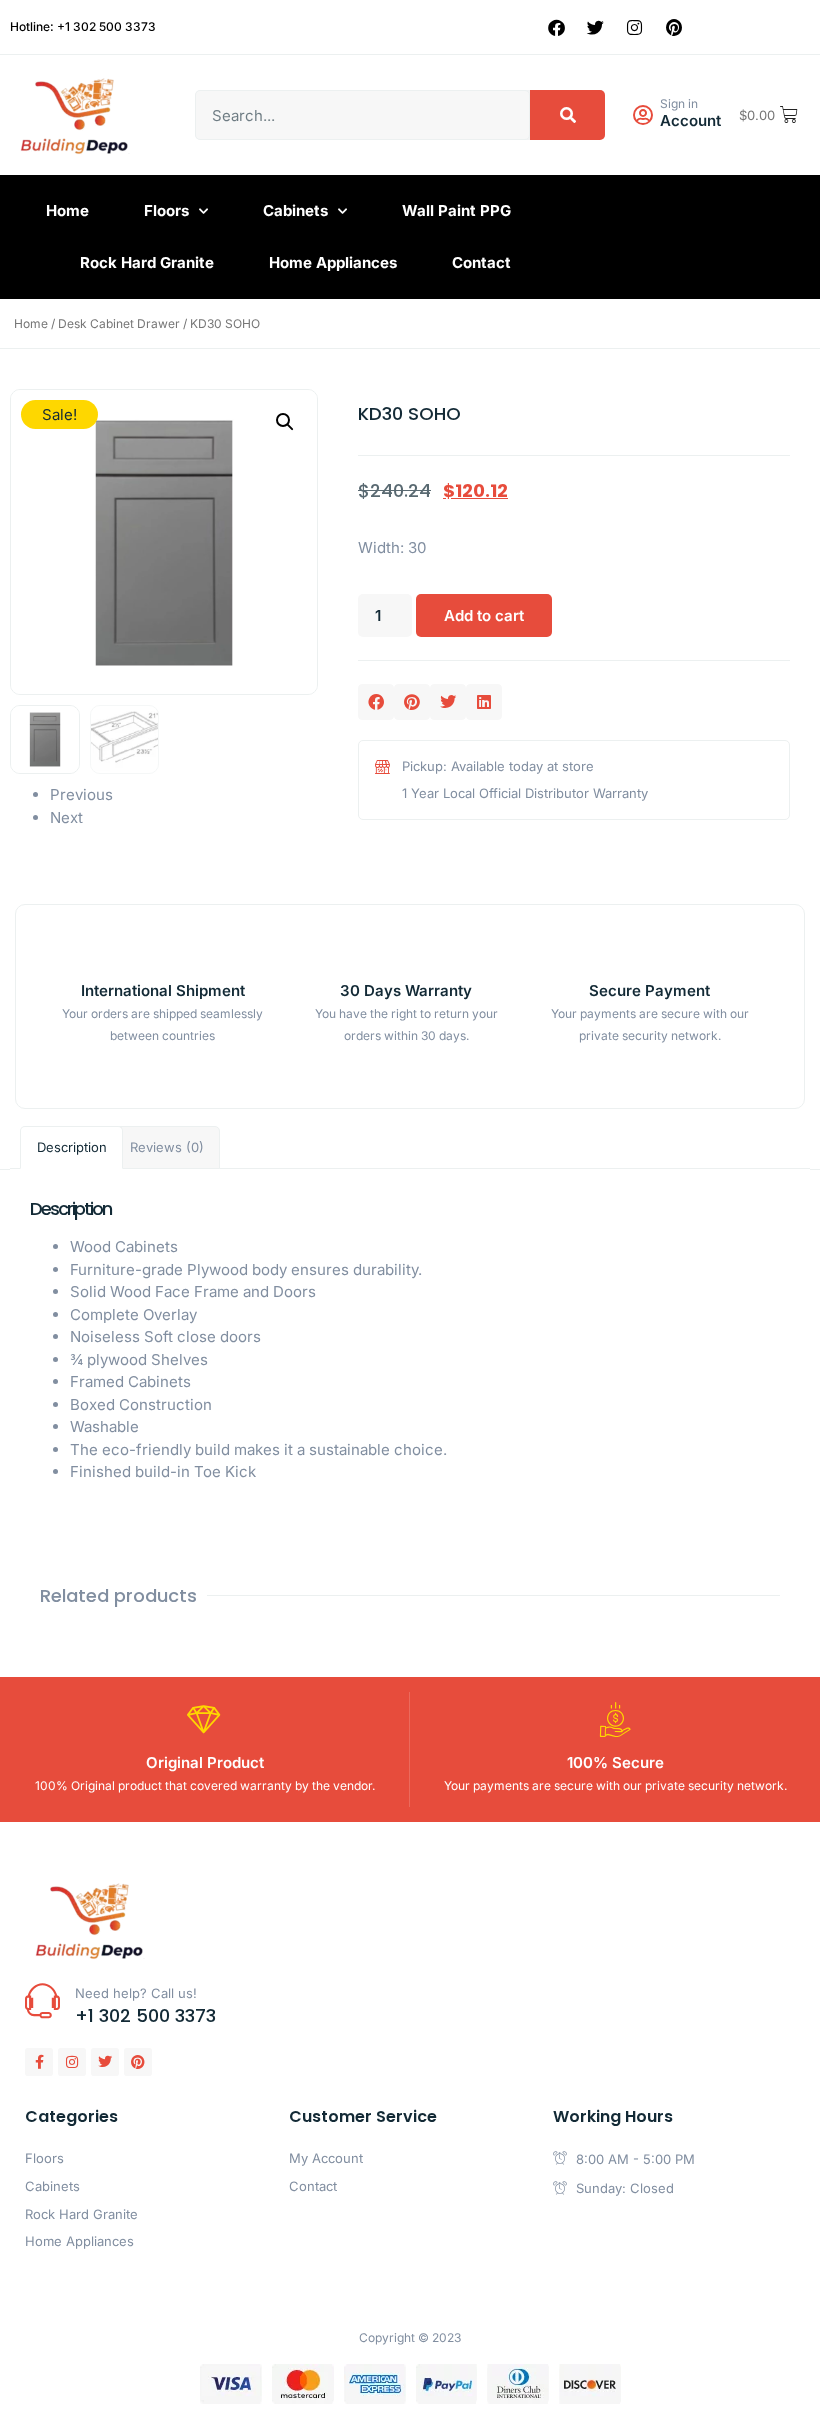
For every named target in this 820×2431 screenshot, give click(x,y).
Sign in (679, 103)
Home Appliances (333, 262)
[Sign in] (642, 115)
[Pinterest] (674, 27)
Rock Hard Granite (147, 262)
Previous (81, 794)
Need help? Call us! (136, 1993)
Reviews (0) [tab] (167, 1147)
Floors (166, 210)
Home (67, 210)
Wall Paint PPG (456, 210)
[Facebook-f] (39, 2062)
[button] (285, 422)
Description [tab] (72, 1147)
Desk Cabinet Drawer (119, 323)
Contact (481, 262)
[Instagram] (635, 27)
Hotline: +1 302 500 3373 (83, 26)
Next (66, 817)
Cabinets (295, 210)
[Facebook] (557, 27)
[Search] (567, 115)
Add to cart (484, 615)
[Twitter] (596, 27)
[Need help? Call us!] (42, 2000)
